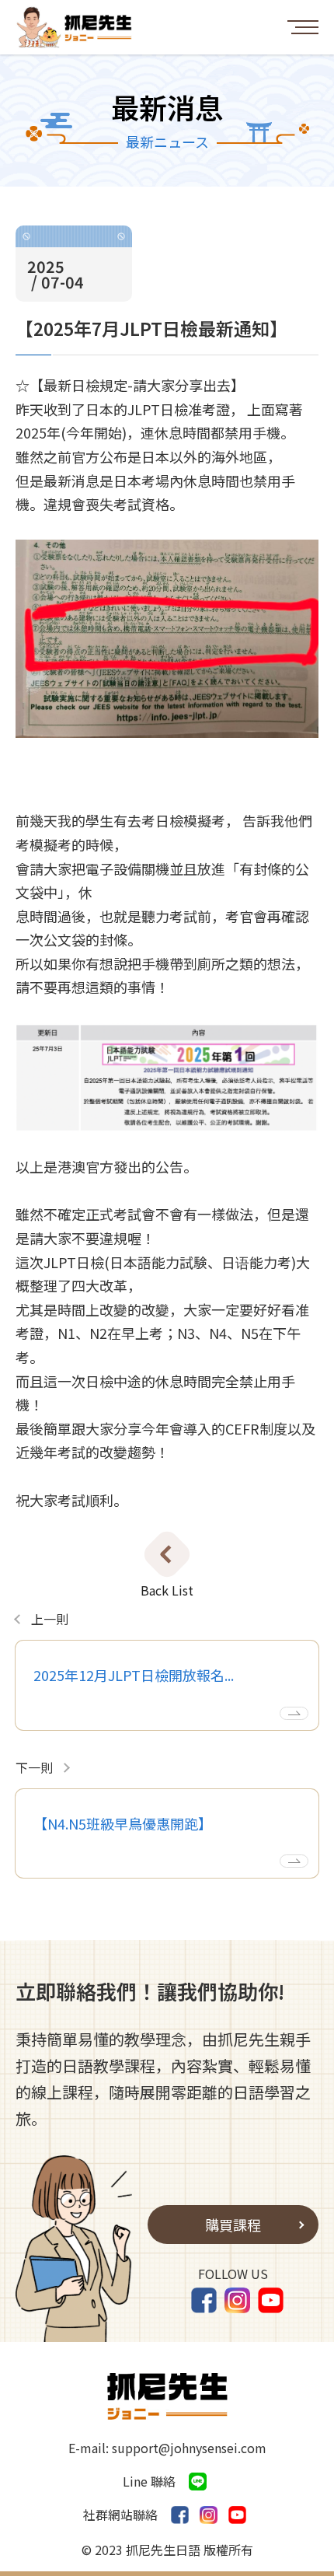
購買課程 (233, 2225)
